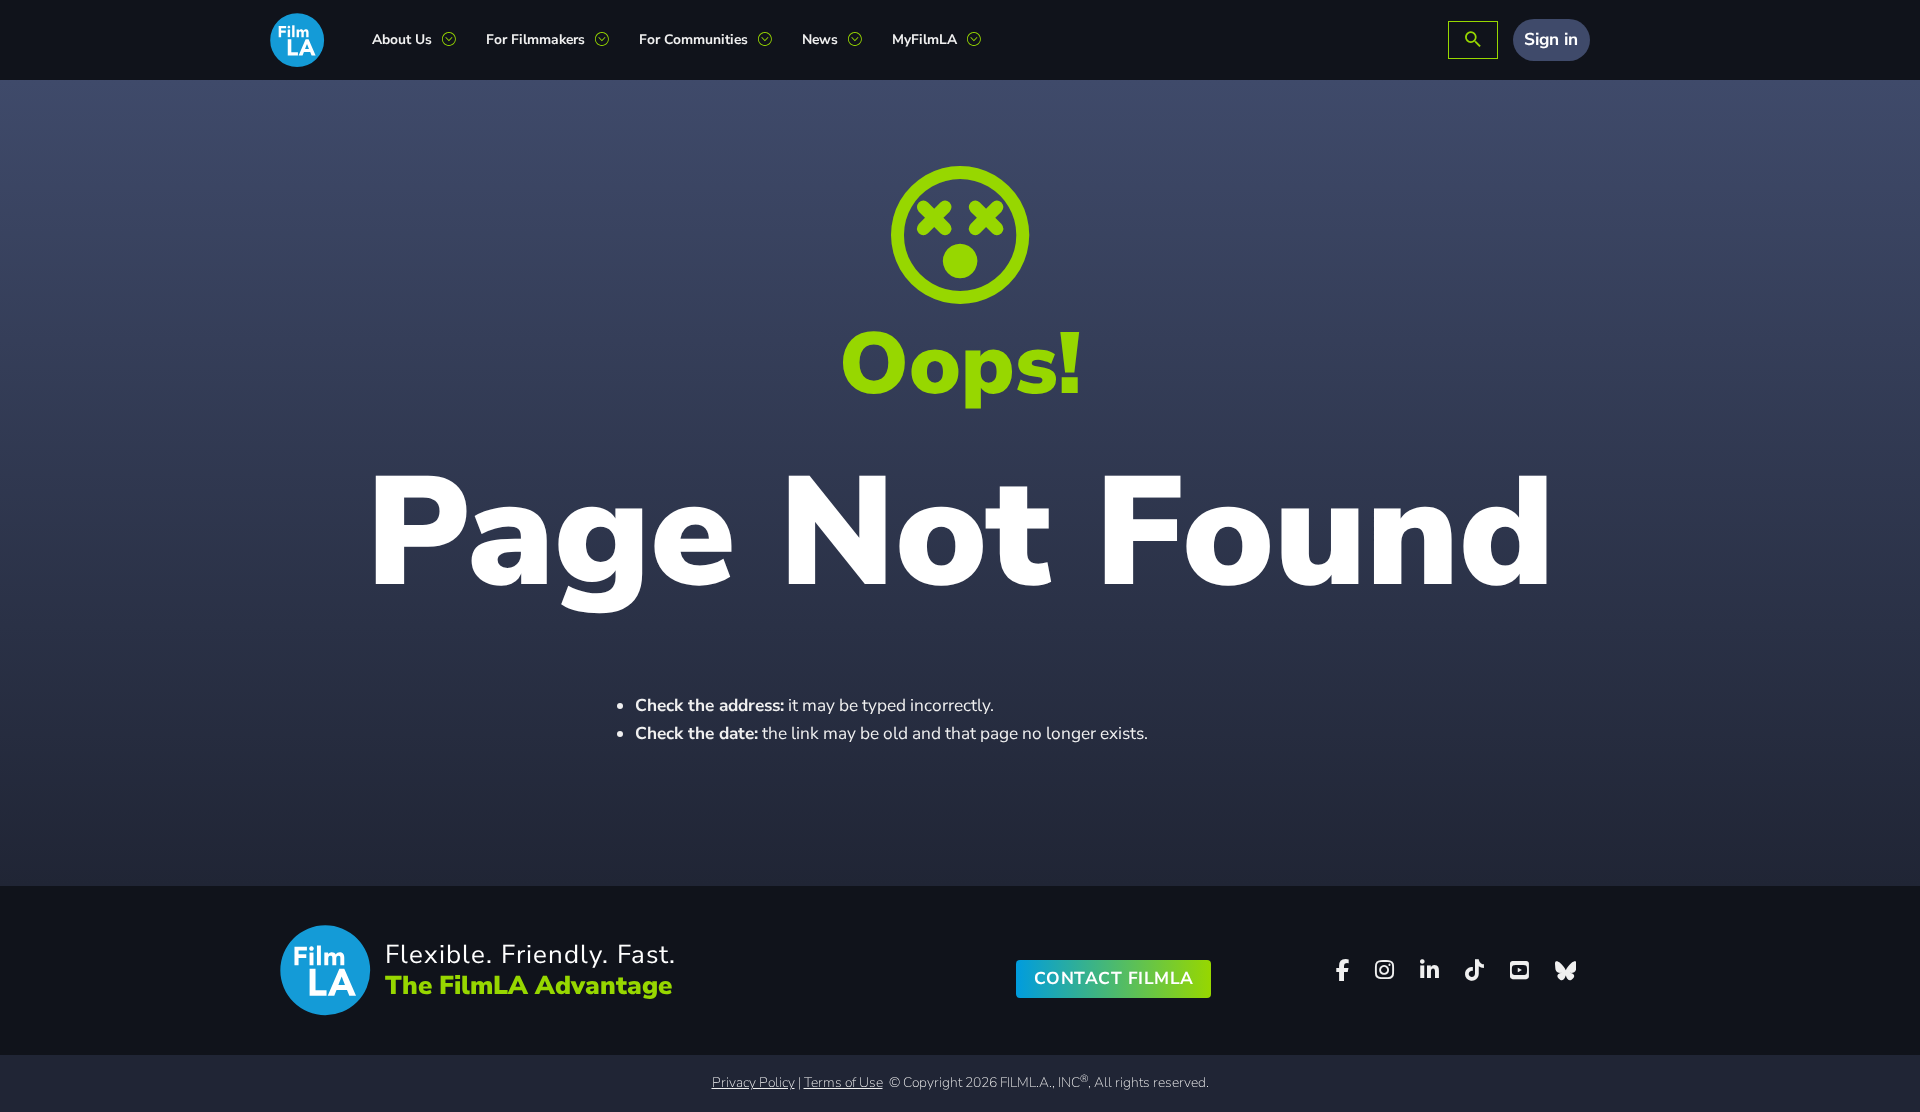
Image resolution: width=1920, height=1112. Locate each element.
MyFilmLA (924, 39)
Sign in (1551, 39)
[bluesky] (1565, 971)
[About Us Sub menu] (456, 40)
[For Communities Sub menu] (772, 40)
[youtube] (1519, 970)
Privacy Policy (753, 1082)
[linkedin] (1430, 970)
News (820, 39)
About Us (402, 39)
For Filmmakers (535, 39)
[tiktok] (1475, 970)
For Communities (693, 39)
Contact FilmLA (1114, 978)
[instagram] (1385, 970)
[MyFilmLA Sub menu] (981, 40)
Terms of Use (843, 1082)
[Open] (1473, 40)
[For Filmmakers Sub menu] (609, 40)
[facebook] (1343, 970)
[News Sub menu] (862, 40)
